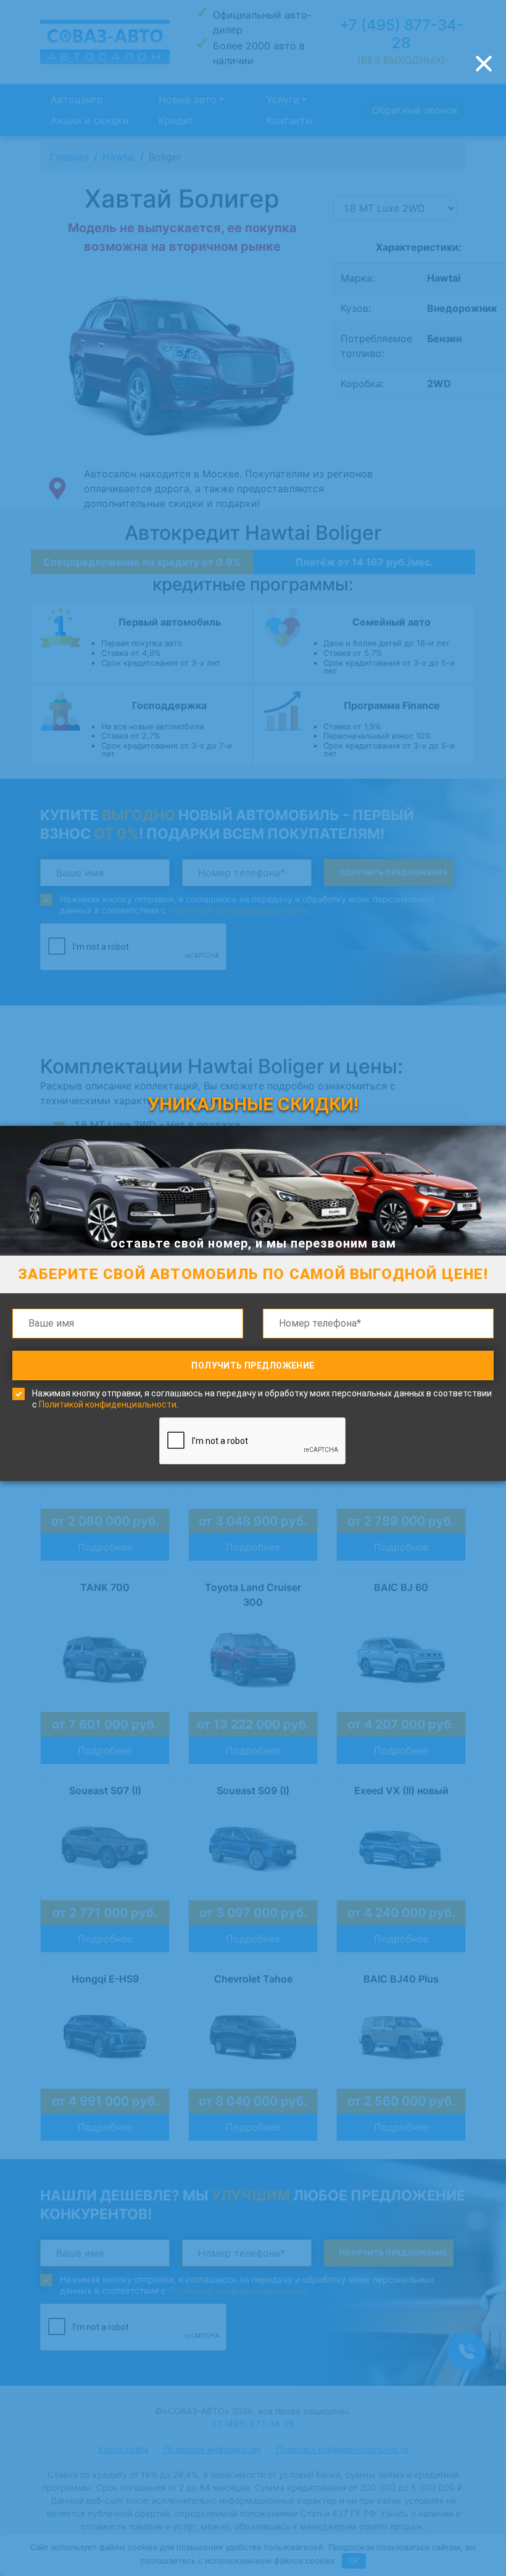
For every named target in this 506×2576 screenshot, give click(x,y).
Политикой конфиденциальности (108, 1404)
